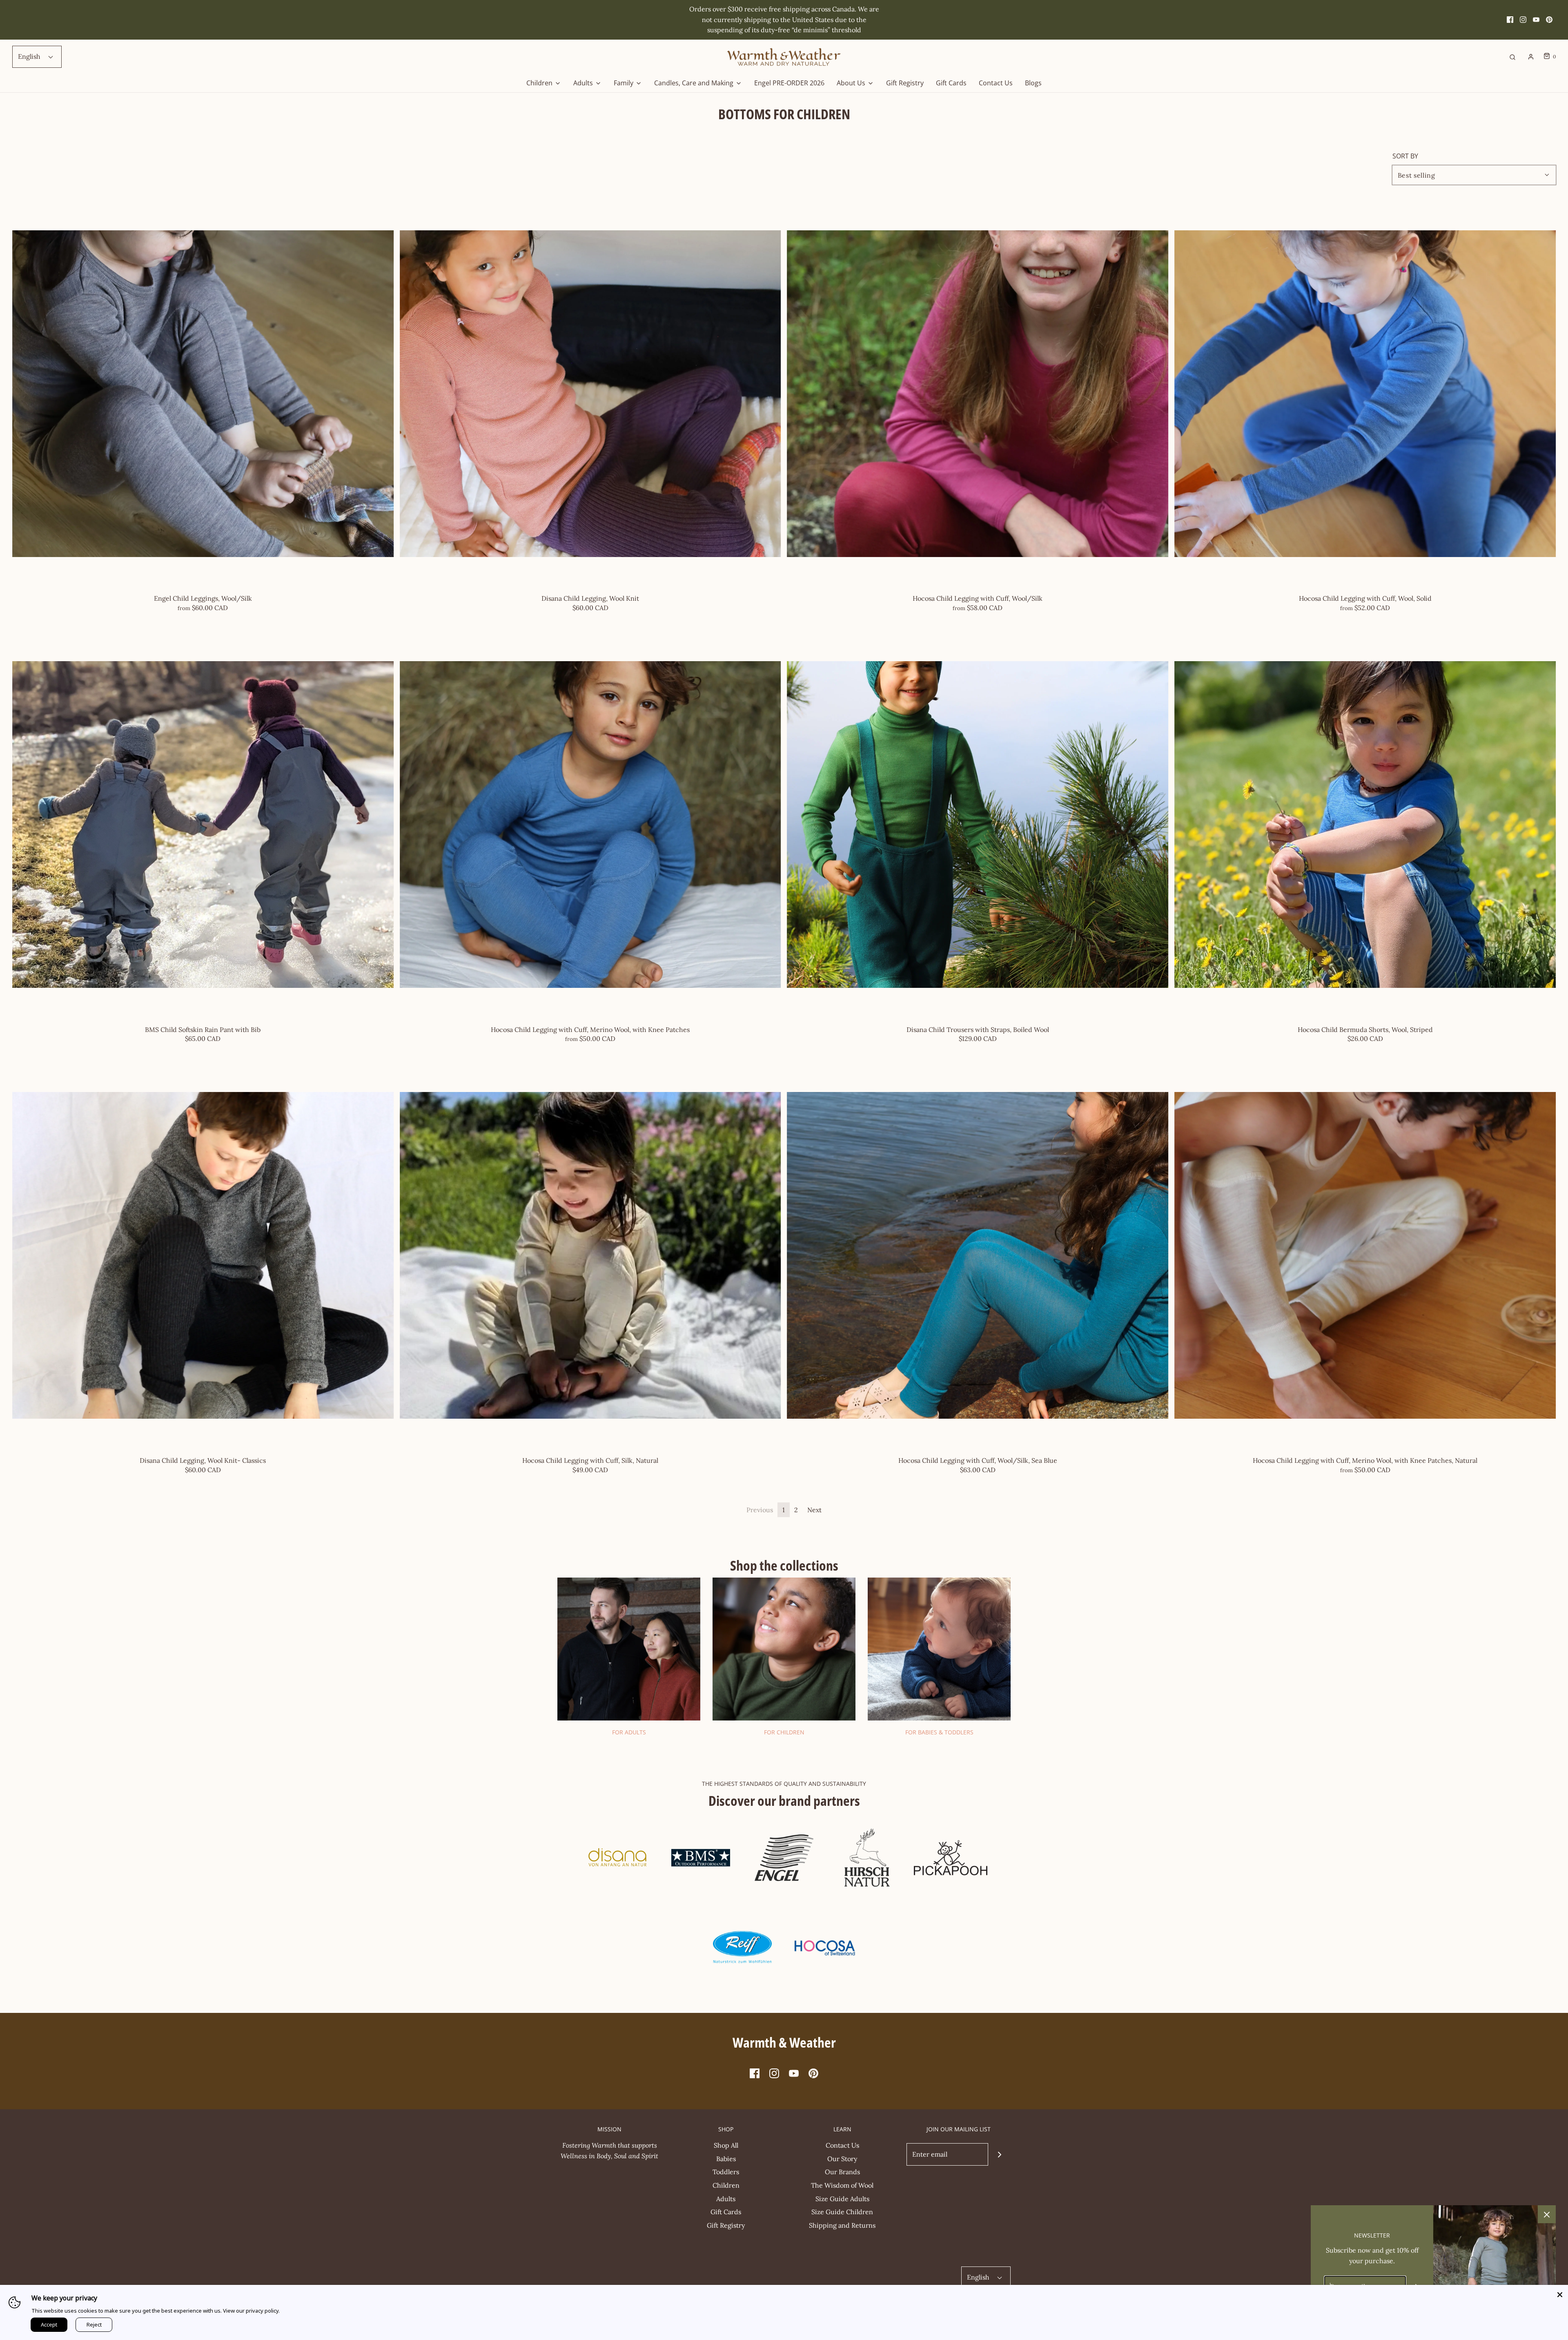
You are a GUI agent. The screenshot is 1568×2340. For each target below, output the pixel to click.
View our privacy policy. (251, 2311)
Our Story (842, 2159)
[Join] (999, 2154)
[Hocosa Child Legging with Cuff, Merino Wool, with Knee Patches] (590, 825)
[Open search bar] (1512, 57)
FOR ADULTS (629, 1732)
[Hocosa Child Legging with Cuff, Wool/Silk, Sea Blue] (978, 1255)
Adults (726, 2199)
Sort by (1405, 156)
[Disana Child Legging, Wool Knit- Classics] (203, 1255)
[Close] (1560, 2293)
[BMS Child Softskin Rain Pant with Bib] (203, 825)
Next (814, 1510)
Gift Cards (951, 83)
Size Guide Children (842, 2212)
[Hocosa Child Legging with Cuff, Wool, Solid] (1365, 394)
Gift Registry (905, 83)
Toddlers (726, 2172)
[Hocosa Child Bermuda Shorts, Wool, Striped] (1365, 825)
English (30, 56)
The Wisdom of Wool (842, 2185)
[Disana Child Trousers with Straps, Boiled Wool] (978, 825)
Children (726, 2185)
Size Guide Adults (842, 2199)
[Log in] (1531, 57)
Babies (726, 2159)
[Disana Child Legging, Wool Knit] (590, 394)
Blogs (1033, 83)
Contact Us (996, 83)
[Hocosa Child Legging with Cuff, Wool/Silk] (978, 394)
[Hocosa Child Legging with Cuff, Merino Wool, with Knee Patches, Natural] (1365, 1255)
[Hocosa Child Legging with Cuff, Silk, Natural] (590, 1255)
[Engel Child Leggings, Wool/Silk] (203, 394)
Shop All (726, 2145)
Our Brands (842, 2172)
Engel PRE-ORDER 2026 (789, 83)
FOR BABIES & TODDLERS (939, 1732)
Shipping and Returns (842, 2225)
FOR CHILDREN (784, 1732)
